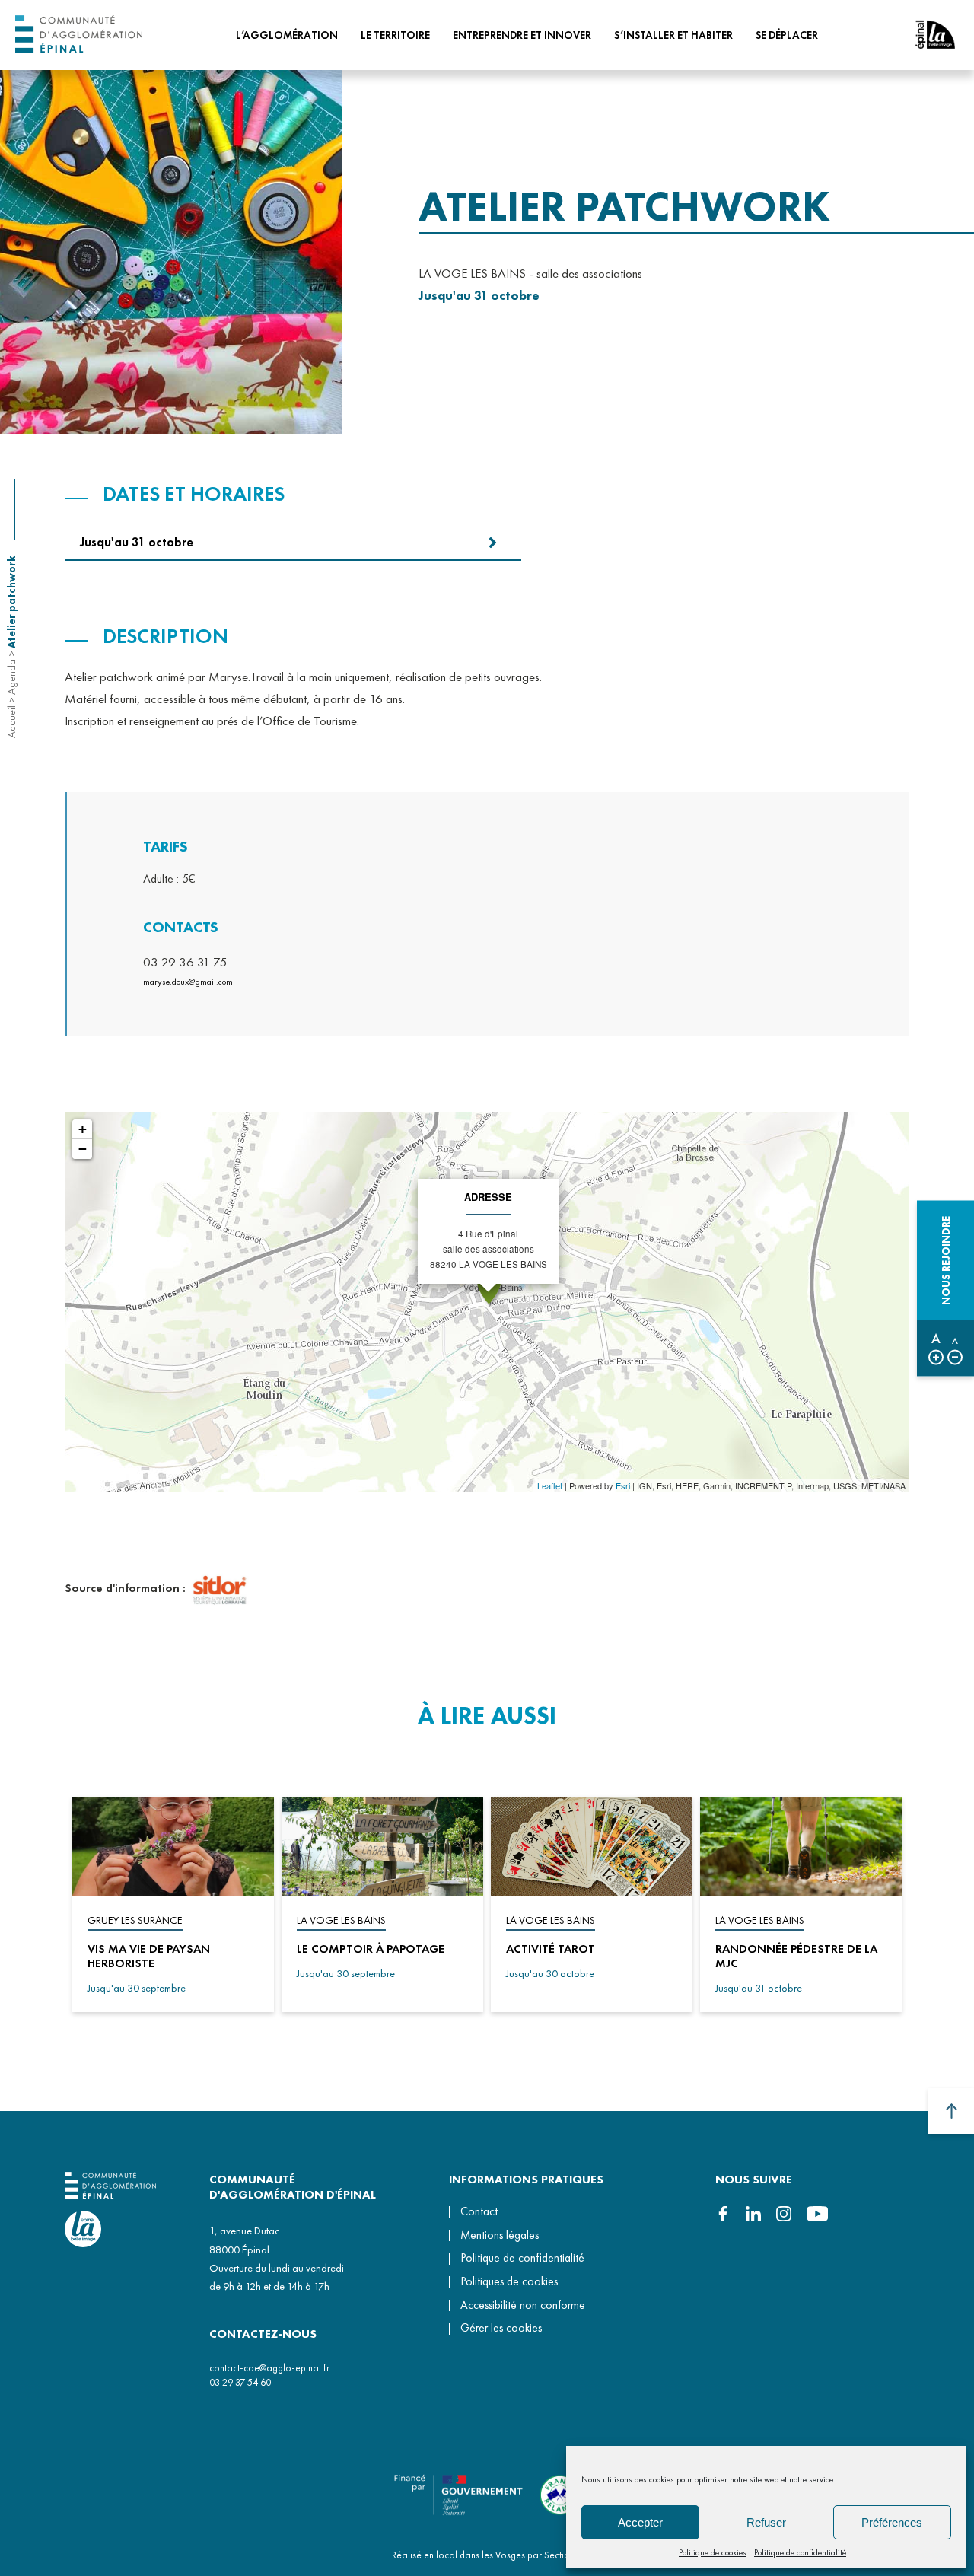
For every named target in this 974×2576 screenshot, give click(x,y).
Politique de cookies (713, 2552)
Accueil (11, 722)
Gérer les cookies (501, 2329)
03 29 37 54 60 (240, 2382)
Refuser (766, 2522)
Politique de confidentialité (800, 2552)
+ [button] (83, 1129)
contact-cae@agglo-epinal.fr (269, 2368)
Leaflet (550, 1485)
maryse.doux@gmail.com (188, 982)
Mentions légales (500, 2235)
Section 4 (563, 2555)
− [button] (83, 1149)
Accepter (640, 2522)
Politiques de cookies (509, 2281)
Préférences (892, 2522)
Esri (623, 1485)
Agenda (11, 677)
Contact (479, 2211)
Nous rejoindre (946, 1260)
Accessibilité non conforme (523, 2305)
